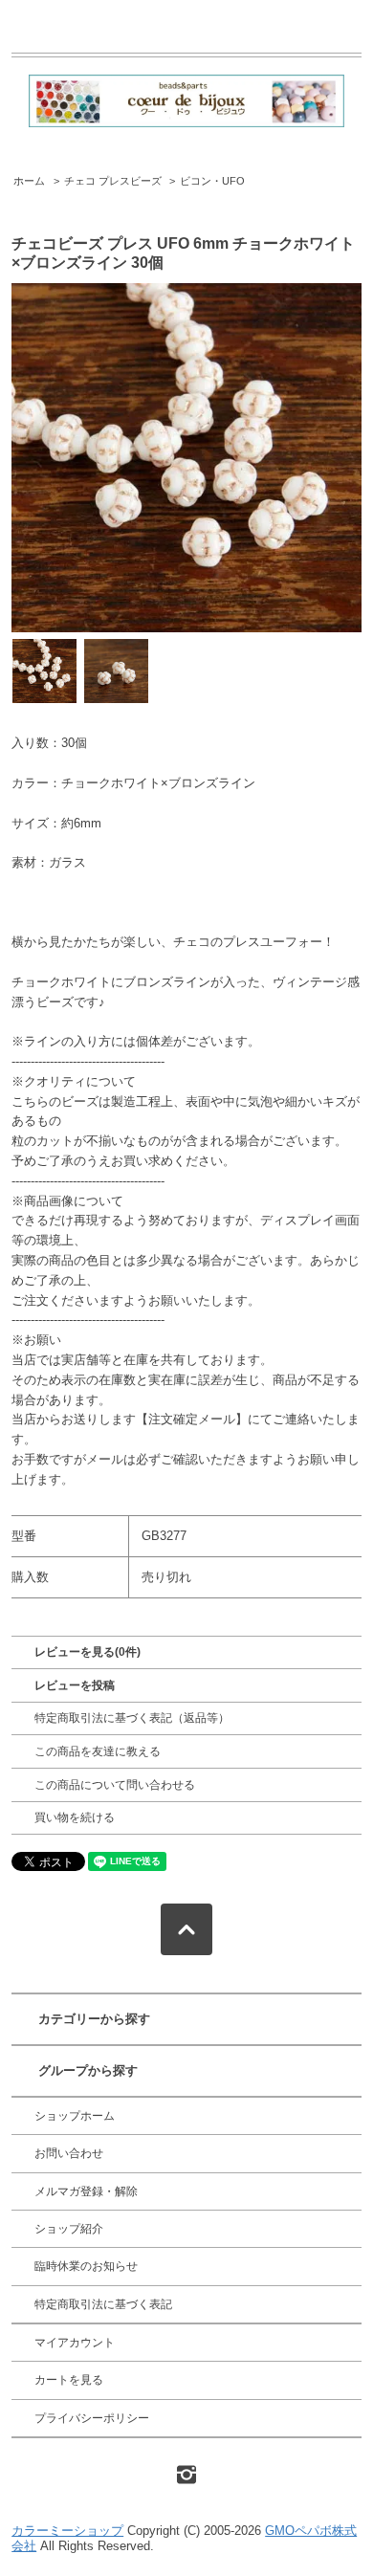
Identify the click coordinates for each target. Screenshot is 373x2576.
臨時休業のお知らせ (86, 2266)
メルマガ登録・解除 (86, 2191)
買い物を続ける (75, 1817)
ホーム (29, 181)
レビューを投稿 (75, 1685)
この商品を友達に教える (98, 1751)
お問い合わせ (69, 2153)
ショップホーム (75, 2116)
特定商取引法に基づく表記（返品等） (132, 1718)
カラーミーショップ (67, 2531)
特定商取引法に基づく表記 (103, 2304)
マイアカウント (75, 2343)
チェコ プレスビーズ (113, 181)
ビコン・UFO (212, 181)
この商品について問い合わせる (115, 1785)
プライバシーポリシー (92, 2418)
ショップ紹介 (69, 2229)
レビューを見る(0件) (88, 1652)
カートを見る (69, 2380)
